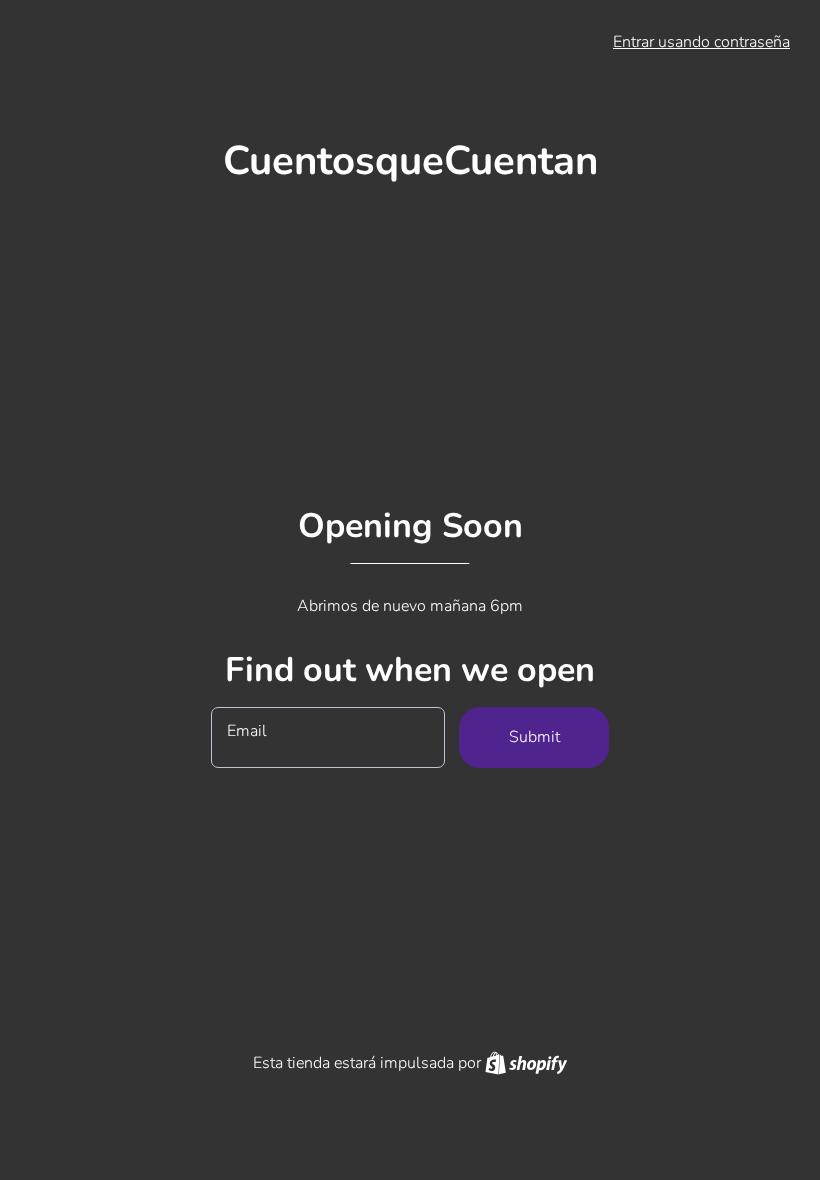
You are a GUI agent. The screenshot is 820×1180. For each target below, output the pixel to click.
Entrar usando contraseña (701, 42)
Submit (534, 737)
